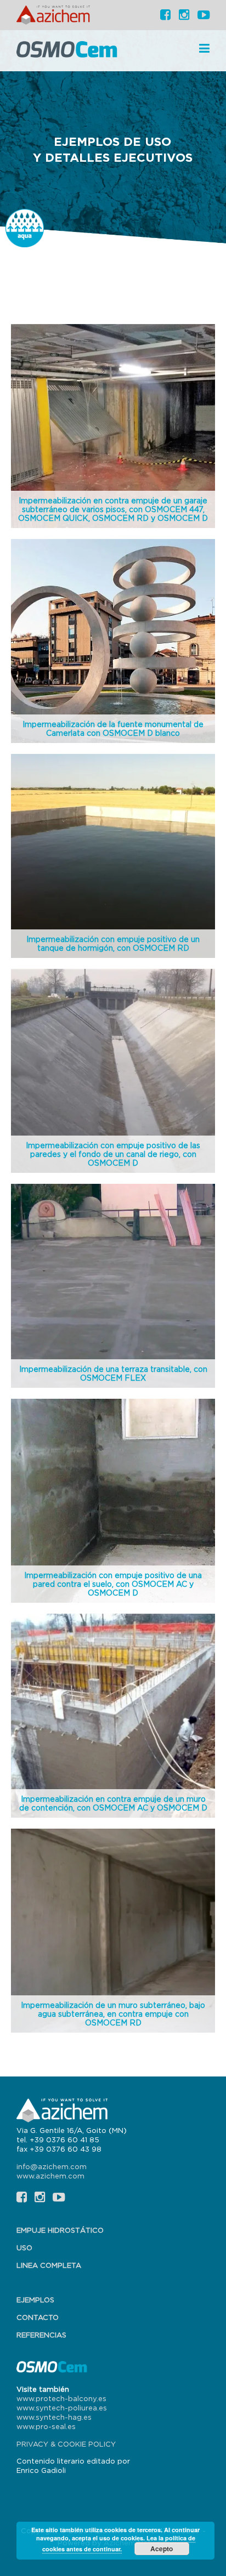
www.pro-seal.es (46, 2426)
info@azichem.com (52, 2166)
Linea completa (49, 2265)
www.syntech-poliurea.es (62, 2408)
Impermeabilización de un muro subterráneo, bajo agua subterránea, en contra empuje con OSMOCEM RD (113, 2014)
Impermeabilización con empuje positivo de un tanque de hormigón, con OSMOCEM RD (113, 943)
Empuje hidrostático (60, 2230)
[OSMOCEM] (68, 51)
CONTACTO (38, 2317)
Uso (24, 2248)
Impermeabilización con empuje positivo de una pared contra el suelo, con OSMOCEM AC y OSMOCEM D (113, 1584)
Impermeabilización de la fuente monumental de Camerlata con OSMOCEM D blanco (113, 728)
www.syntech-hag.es (54, 2417)
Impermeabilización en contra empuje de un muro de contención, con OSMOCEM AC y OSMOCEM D (113, 1803)
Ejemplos (35, 2300)
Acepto (162, 2549)
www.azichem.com (50, 2176)
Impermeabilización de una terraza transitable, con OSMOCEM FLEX (113, 1373)
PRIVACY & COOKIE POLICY (66, 2444)
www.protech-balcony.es (61, 2398)
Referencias (41, 2335)
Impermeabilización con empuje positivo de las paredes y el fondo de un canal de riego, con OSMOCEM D (113, 1154)
